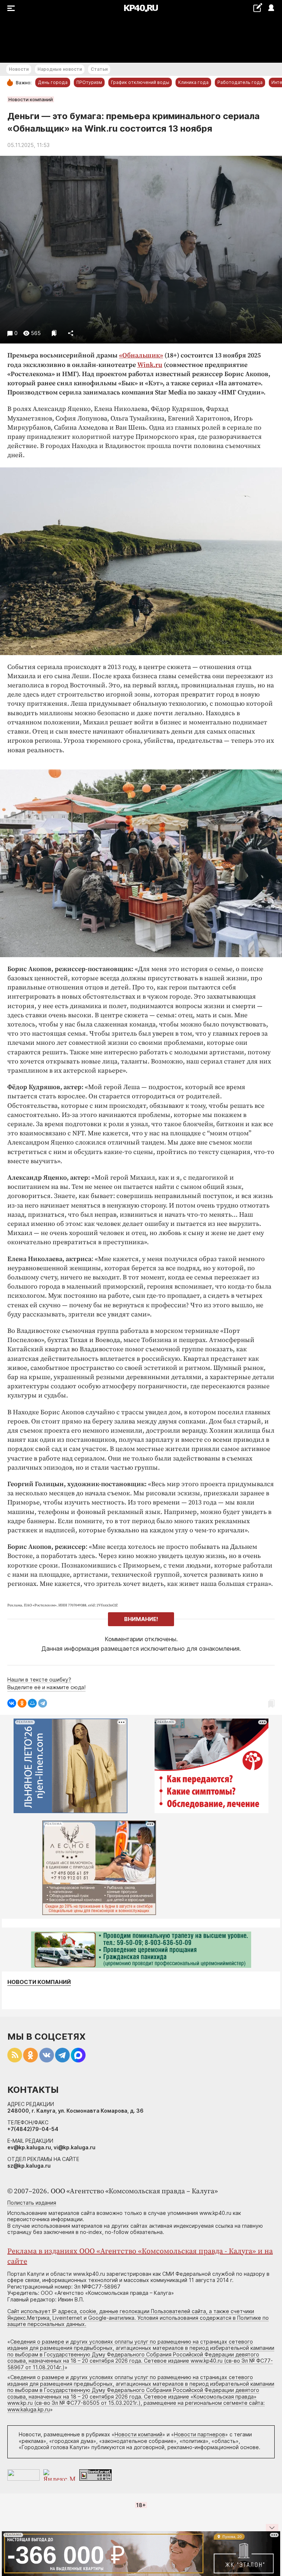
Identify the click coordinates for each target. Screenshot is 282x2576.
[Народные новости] (258, 8)
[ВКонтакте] (12, 1703)
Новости (19, 69)
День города (53, 82)
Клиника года (193, 82)
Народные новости (60, 69)
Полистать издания (32, 2203)
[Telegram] (43, 1703)
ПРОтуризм (89, 82)
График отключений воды (140, 82)
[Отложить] (54, 333)
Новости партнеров (200, 2434)
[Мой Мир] (32, 1703)
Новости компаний (31, 99)
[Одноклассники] (22, 1703)
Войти (271, 8)
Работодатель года (240, 82)
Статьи (99, 69)
